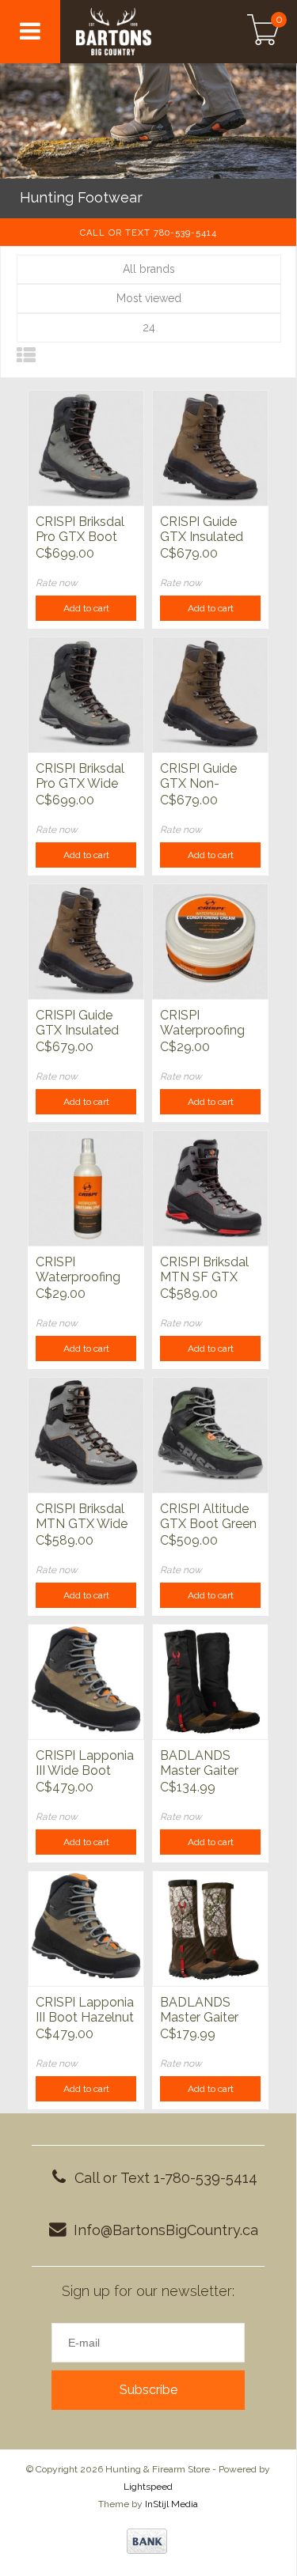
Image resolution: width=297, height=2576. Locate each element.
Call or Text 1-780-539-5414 (166, 2178)
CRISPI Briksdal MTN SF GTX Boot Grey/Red (206, 1270)
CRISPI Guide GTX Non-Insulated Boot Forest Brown (203, 777)
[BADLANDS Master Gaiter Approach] (210, 1928)
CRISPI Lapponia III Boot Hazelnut (85, 2010)
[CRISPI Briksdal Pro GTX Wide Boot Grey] (86, 694)
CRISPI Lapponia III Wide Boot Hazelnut (85, 1764)
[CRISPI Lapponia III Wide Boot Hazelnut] (86, 1681)
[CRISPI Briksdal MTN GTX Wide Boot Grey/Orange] (86, 1435)
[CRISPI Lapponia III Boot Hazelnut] (86, 1928)
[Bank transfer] (147, 2541)
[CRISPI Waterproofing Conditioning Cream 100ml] (210, 941)
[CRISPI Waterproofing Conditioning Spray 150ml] (86, 1188)
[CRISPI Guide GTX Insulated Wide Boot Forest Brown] (210, 448)
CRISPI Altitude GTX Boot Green (208, 1516)
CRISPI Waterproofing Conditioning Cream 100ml (202, 1023)
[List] (26, 356)
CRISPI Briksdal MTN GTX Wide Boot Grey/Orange (82, 1517)
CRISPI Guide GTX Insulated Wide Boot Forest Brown (202, 530)
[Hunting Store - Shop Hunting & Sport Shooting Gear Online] (136, 32)
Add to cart (86, 608)
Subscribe (148, 2390)
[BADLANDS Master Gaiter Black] (210, 1681)
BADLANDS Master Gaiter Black (199, 1764)
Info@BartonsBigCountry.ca (166, 2230)
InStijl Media (171, 2504)
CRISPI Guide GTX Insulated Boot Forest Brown (77, 1023)
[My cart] (263, 32)
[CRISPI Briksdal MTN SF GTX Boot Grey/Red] (210, 1188)
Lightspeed (148, 2487)
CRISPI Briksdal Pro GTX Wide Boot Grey (80, 777)
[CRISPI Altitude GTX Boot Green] (210, 1435)
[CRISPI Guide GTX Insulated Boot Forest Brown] (86, 941)
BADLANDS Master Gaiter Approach (199, 2010)
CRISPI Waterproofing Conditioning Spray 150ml (78, 1270)
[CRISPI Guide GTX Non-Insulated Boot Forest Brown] (210, 694)
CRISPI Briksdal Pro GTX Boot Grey (80, 530)
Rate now (57, 583)
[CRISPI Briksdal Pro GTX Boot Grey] (86, 448)
